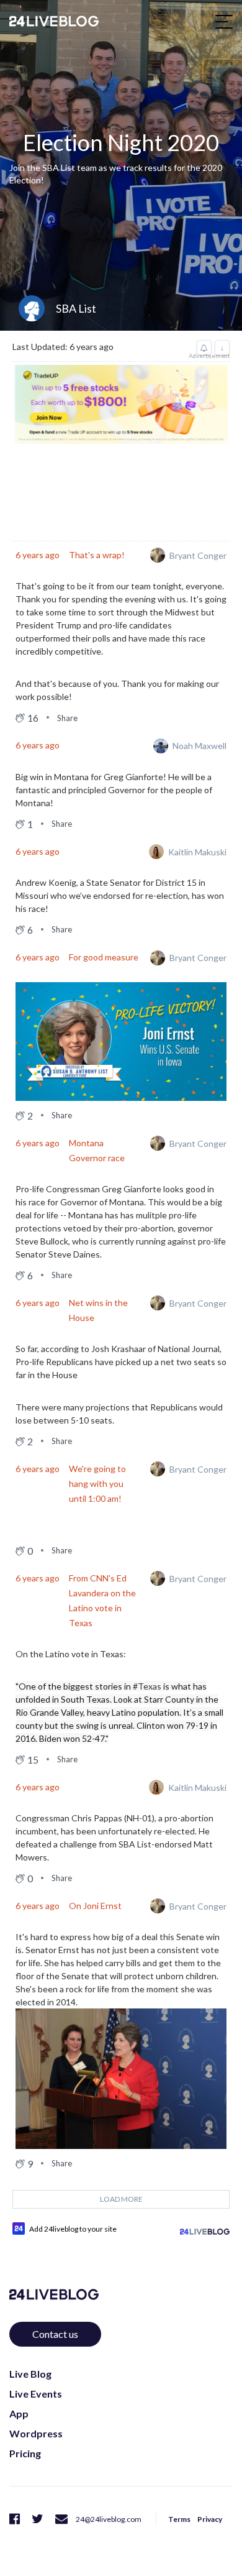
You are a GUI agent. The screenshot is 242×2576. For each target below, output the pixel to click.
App (19, 2413)
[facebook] (15, 2518)
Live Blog (30, 2374)
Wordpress (36, 2433)
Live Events (36, 2394)
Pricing (25, 2453)
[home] (54, 21)
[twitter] (38, 2518)
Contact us (55, 2334)
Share (67, 718)
